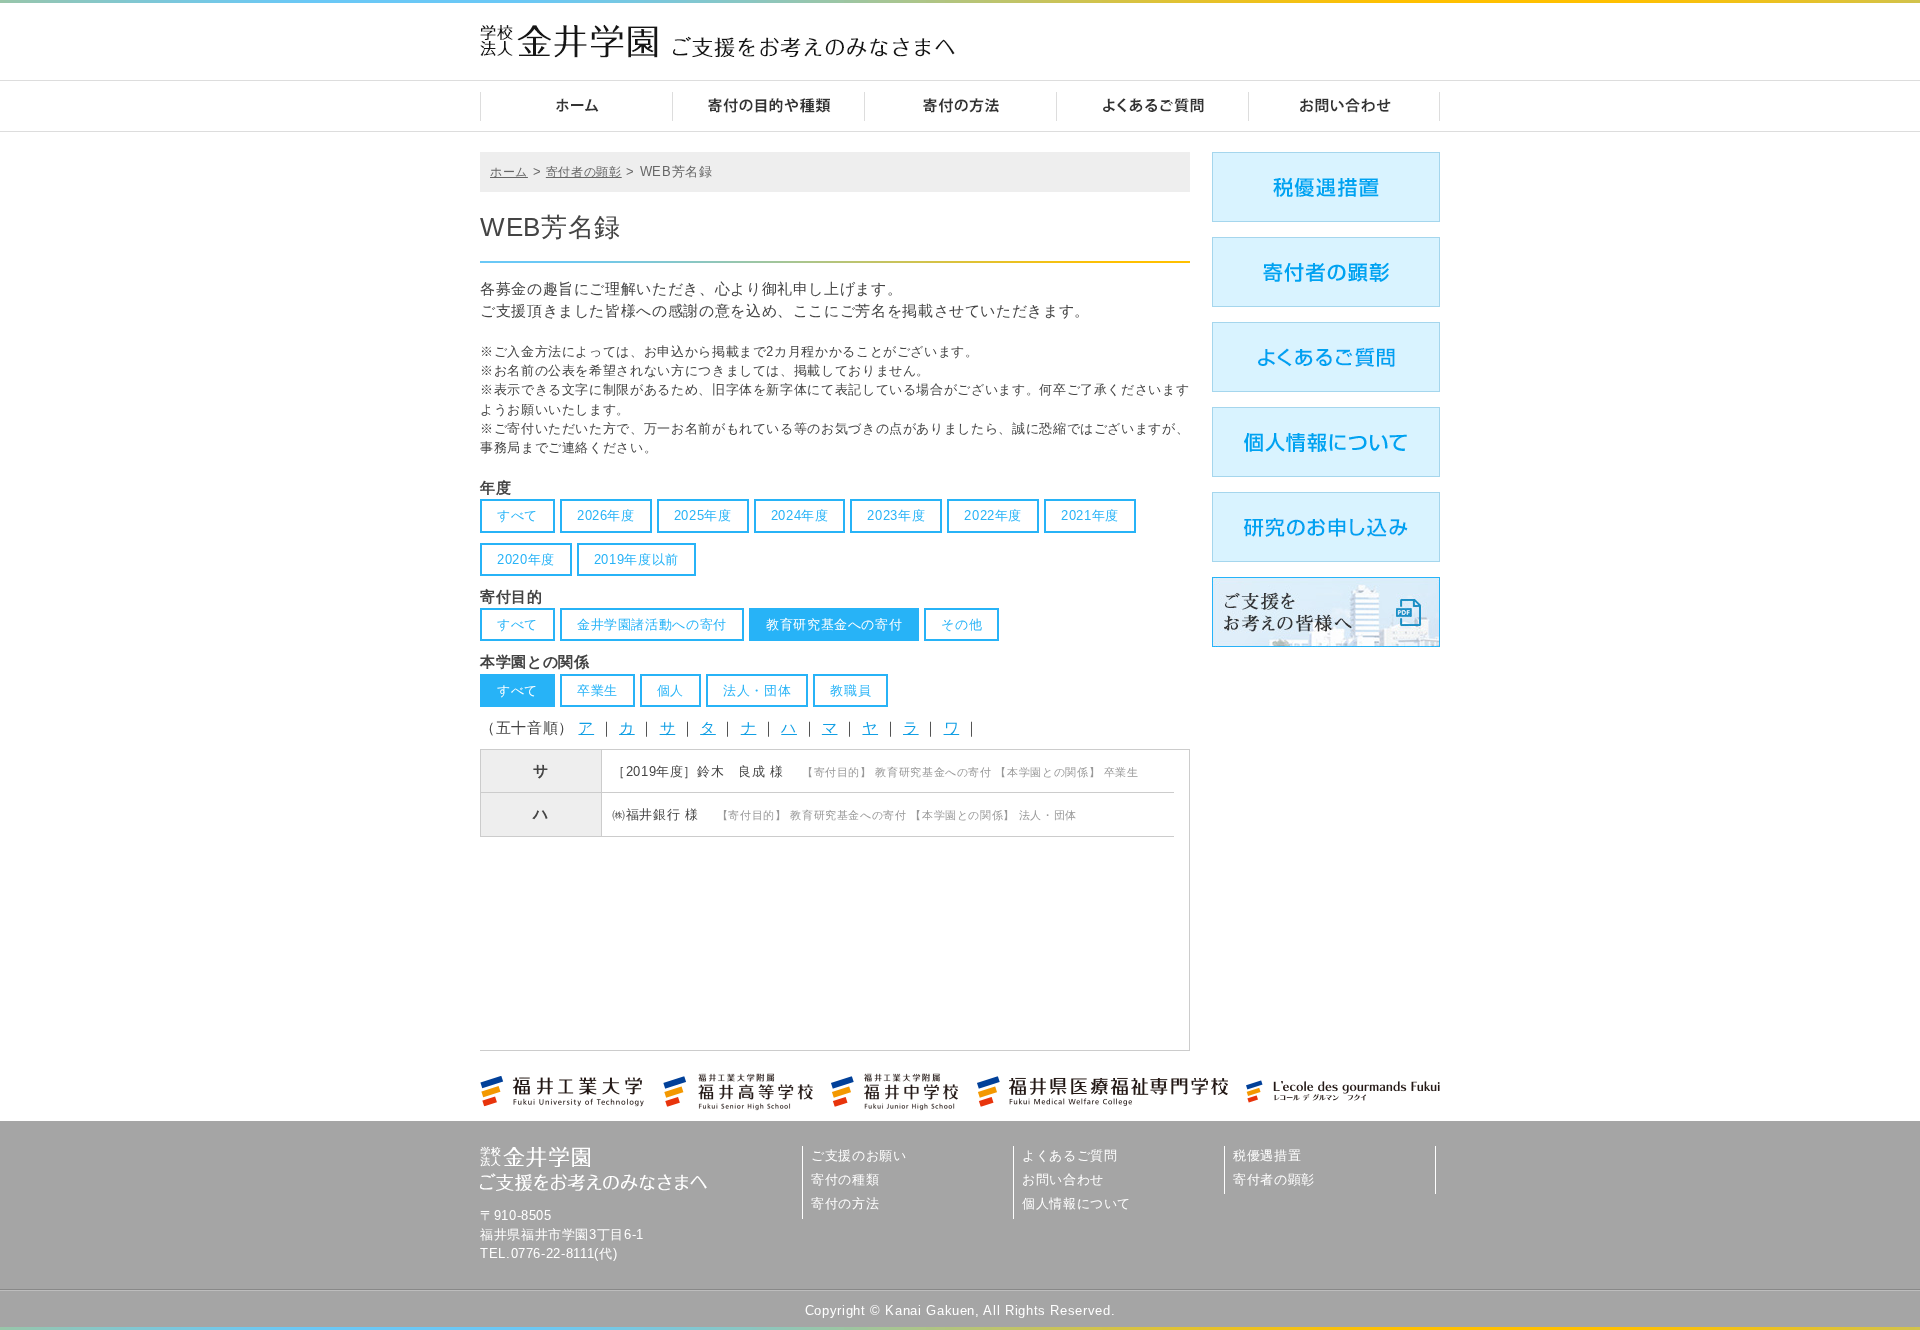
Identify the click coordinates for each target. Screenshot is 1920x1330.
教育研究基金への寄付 (834, 624)
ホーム (509, 172)
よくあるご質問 (1069, 1155)
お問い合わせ (1063, 1179)
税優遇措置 (1267, 1155)
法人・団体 (757, 690)
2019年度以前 (636, 559)
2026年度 (606, 515)
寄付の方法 (845, 1203)
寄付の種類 (845, 1179)
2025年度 (703, 515)
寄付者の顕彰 (584, 172)
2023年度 (896, 515)
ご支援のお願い (858, 1155)
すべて (517, 515)
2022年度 (993, 515)
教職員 (850, 690)
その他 (961, 624)
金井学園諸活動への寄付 (652, 624)
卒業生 (597, 690)
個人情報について (1076, 1203)
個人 (670, 690)
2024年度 (800, 515)
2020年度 (526, 559)
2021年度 (1090, 515)
